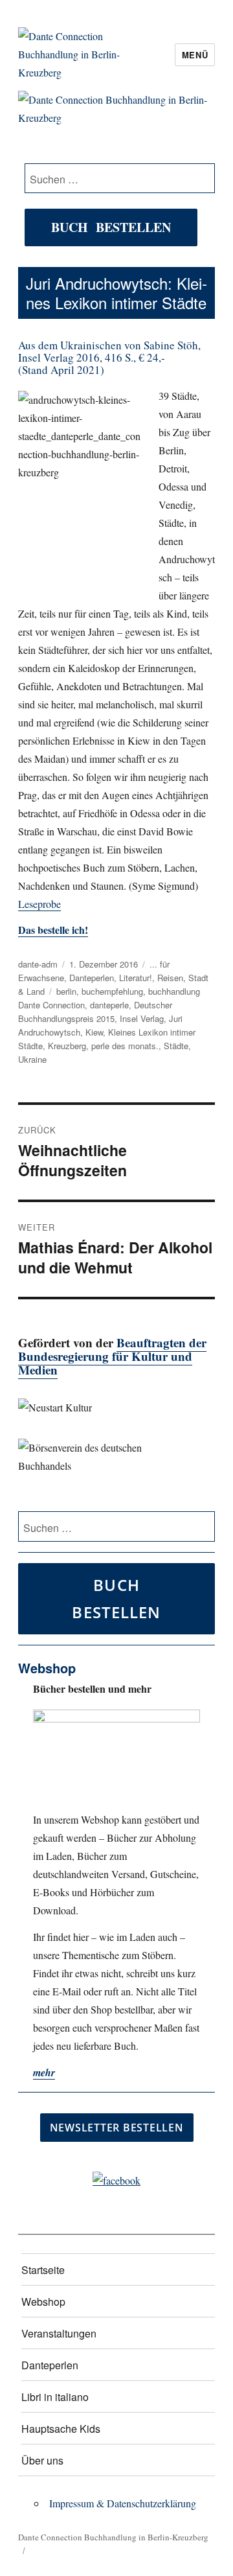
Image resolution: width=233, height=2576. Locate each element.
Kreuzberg (67, 1046)
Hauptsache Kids (61, 2429)
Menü (195, 55)
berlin (66, 991)
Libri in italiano (55, 2397)
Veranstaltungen (59, 2333)
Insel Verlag (142, 1018)
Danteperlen (92, 978)
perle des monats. (125, 1046)
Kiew (94, 1032)
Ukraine (32, 1059)
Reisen (170, 978)
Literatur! (136, 978)
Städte (176, 1046)
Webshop (43, 2302)
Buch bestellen (111, 227)
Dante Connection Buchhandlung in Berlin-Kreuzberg (113, 2537)
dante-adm (38, 964)
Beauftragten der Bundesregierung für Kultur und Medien (112, 1356)
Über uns (42, 2460)
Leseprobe (39, 904)
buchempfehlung (112, 991)
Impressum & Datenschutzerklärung (123, 2503)
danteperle (109, 1005)
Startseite (43, 2270)
